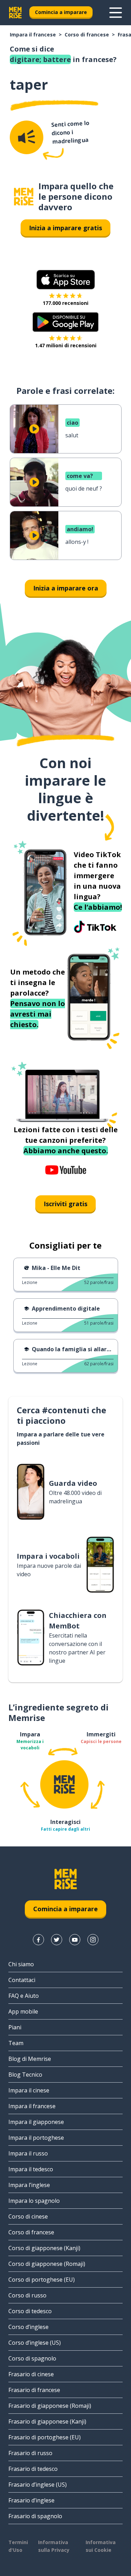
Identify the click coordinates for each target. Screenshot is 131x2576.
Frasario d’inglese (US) (38, 2485)
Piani (15, 2027)
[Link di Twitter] (57, 1940)
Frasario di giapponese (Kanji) (47, 2421)
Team (16, 2043)
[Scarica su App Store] (66, 280)
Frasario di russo (30, 2453)
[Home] (24, 197)
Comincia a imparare (61, 12)
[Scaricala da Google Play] (65, 322)
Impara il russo (28, 2153)
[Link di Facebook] (38, 1940)
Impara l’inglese (29, 2185)
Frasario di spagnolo (35, 2516)
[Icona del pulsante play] (34, 429)
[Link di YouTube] (75, 1940)
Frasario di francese (34, 2390)
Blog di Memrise (30, 2059)
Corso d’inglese (28, 2327)
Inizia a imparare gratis (65, 228)
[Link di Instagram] (93, 1940)
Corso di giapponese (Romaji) (47, 2264)
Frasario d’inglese (31, 2500)
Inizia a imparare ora (66, 588)
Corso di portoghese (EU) (42, 2280)
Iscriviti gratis (65, 1204)
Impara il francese (33, 35)
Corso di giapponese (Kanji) (44, 2248)
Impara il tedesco (31, 2169)
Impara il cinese (29, 2090)
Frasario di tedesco (33, 2469)
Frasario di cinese (31, 2374)
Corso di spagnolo (32, 2358)
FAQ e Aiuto (24, 1996)
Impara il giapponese (36, 2122)
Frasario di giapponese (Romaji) (50, 2406)
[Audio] (27, 137)
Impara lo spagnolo (34, 2201)
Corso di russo (27, 2295)
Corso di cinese (28, 2216)
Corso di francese (87, 35)
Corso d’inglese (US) (35, 2343)
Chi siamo (21, 1964)
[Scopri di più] (116, 13)
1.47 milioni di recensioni (66, 345)
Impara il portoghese (36, 2138)
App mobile (23, 2011)
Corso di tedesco (30, 2311)
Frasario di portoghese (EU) (45, 2437)
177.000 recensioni (65, 303)
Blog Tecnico (25, 2075)
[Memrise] (15, 13)
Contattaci (22, 1980)
